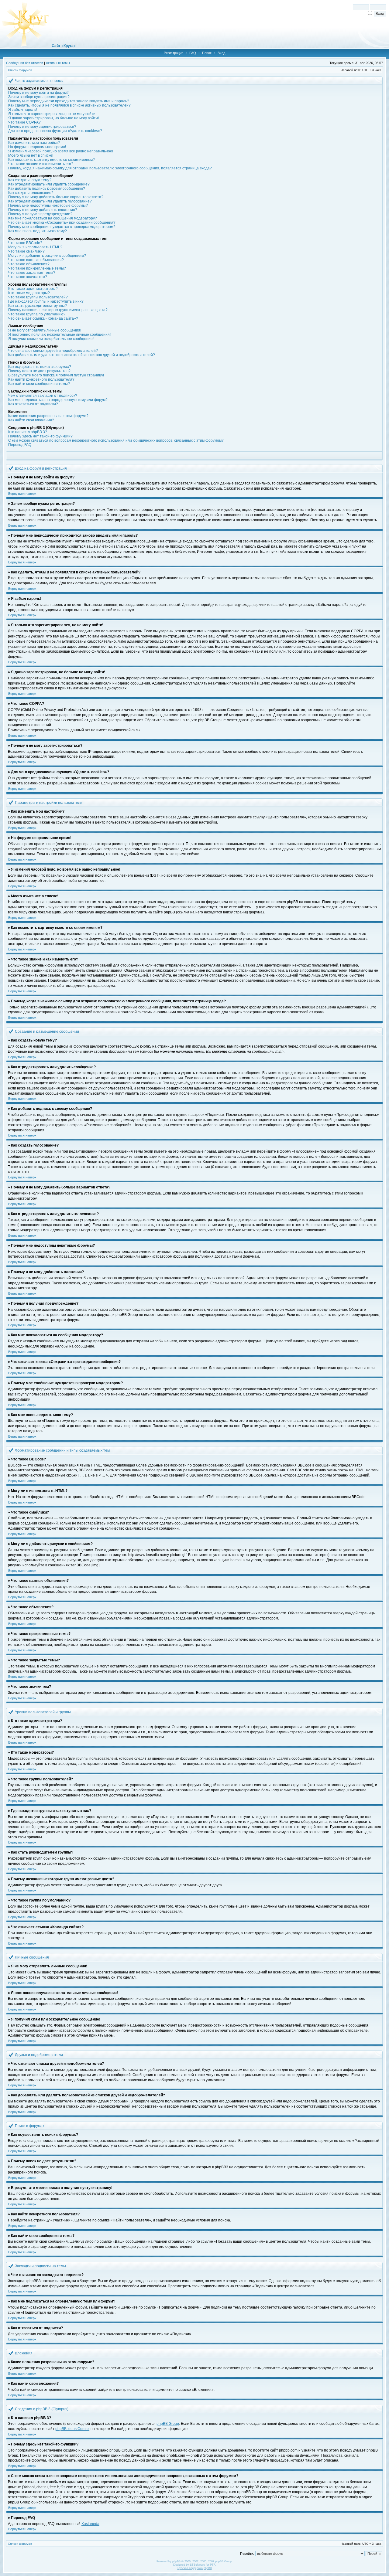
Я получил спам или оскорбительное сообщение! (51, 339)
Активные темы (58, 63)
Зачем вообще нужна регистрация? (39, 97)
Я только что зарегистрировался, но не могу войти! (52, 114)
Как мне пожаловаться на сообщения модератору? (53, 218)
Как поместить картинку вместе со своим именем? (52, 160)
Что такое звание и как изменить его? (41, 164)
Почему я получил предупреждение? (40, 214)
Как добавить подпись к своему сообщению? (47, 189)
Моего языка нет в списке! (31, 155)
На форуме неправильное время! (37, 147)
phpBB (176, 2561)
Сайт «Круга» (64, 46)
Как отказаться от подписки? (33, 404)
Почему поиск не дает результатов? (39, 371)
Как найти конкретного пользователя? (41, 379)
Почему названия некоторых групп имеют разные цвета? (58, 310)
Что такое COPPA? (24, 122)
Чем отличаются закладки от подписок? (43, 396)
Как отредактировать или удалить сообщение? (49, 184)
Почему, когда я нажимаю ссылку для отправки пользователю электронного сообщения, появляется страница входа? (110, 168)
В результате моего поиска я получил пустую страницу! (56, 375)
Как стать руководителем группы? (38, 306)
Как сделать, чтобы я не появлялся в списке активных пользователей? (69, 105)
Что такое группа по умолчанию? (37, 314)
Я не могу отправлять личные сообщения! (45, 330)
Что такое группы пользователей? (38, 297)
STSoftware (197, 2565)
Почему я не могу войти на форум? (38, 93)
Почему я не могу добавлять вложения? (43, 210)
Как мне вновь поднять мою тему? (38, 231)
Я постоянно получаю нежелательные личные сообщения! (59, 335)
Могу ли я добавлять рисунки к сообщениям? (47, 256)
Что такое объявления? (29, 264)
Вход (221, 53)
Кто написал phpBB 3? (28, 432)
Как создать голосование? (31, 193)
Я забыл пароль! (23, 110)
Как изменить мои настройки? (34, 143)
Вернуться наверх (22, 494)
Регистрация (174, 53)
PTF (213, 2565)
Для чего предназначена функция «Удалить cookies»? (55, 131)
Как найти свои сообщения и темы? (39, 384)
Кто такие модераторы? (29, 293)
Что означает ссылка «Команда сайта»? (43, 318)
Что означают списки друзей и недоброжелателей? (53, 351)
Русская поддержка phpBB (195, 2568)
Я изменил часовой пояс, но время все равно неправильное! (61, 151)
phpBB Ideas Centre (72, 2429)
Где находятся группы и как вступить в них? (46, 301)
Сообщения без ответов (25, 63)
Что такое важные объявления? (36, 260)
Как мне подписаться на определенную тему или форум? (58, 400)
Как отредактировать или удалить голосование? (50, 201)
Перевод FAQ (20, 445)
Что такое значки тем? (28, 277)
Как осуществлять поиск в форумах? (40, 367)
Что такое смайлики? (26, 251)
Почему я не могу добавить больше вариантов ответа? (56, 197)
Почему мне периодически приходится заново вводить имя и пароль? (69, 101)
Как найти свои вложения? (31, 420)
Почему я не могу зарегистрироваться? (42, 127)
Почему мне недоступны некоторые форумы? (48, 206)
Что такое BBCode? (25, 243)
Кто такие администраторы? (33, 289)
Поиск (207, 53)
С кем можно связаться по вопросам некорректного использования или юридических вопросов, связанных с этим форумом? (116, 440)
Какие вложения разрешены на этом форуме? (48, 416)
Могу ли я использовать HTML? (35, 247)
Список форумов (20, 70)
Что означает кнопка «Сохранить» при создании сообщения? (62, 223)
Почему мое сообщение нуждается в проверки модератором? (62, 227)
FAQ (193, 53)
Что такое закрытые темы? (32, 273)
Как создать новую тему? (30, 180)
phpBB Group (168, 2424)
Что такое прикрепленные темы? (37, 268)
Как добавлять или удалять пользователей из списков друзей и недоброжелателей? (82, 355)
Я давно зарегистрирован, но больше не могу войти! (53, 118)
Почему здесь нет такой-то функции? (40, 436)
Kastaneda (90, 2524)
